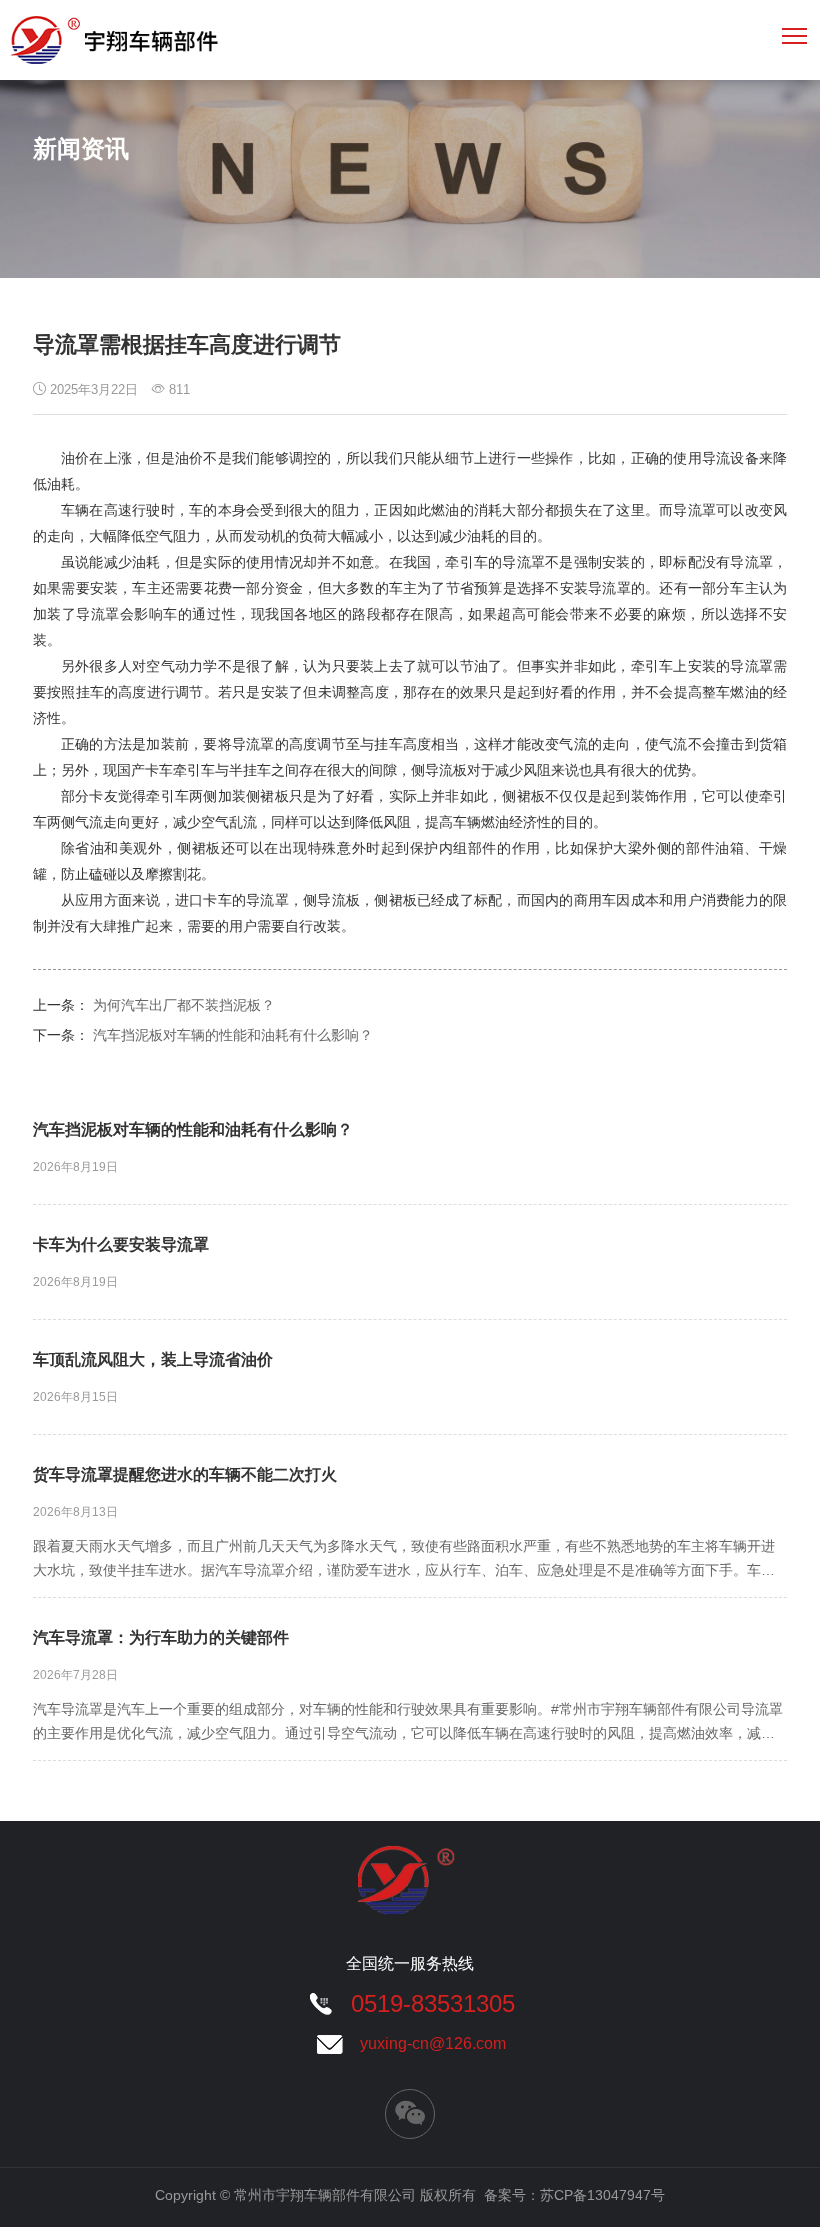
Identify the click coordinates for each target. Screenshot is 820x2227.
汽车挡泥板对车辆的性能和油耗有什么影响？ (233, 1035)
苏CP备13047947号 (602, 2195)
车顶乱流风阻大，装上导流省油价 (153, 1359)
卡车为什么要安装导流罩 (121, 1244)
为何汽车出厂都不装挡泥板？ (184, 1005)
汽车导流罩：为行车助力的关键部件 (161, 1637)
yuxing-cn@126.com (433, 2043)
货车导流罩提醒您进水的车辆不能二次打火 (185, 1474)
